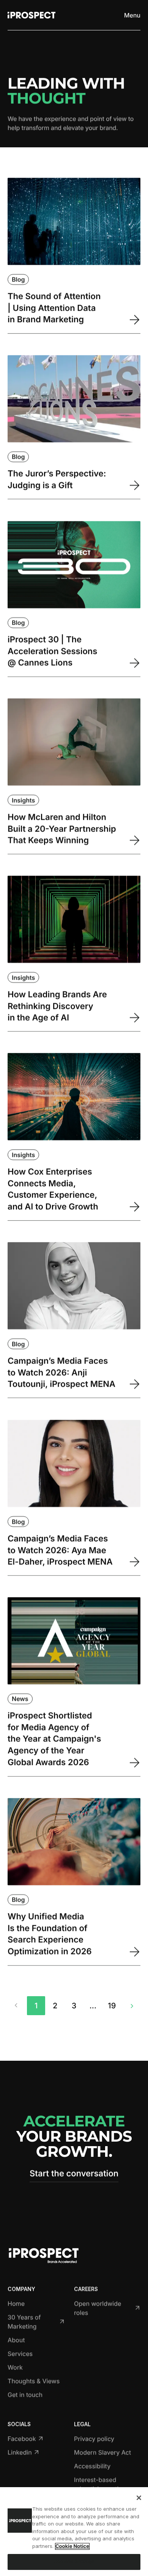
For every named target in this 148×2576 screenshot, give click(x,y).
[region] (74, 2532)
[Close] (139, 2498)
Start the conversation (74, 2173)
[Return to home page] (31, 15)
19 (112, 2006)
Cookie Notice (72, 2546)
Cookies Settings (74, 2562)
